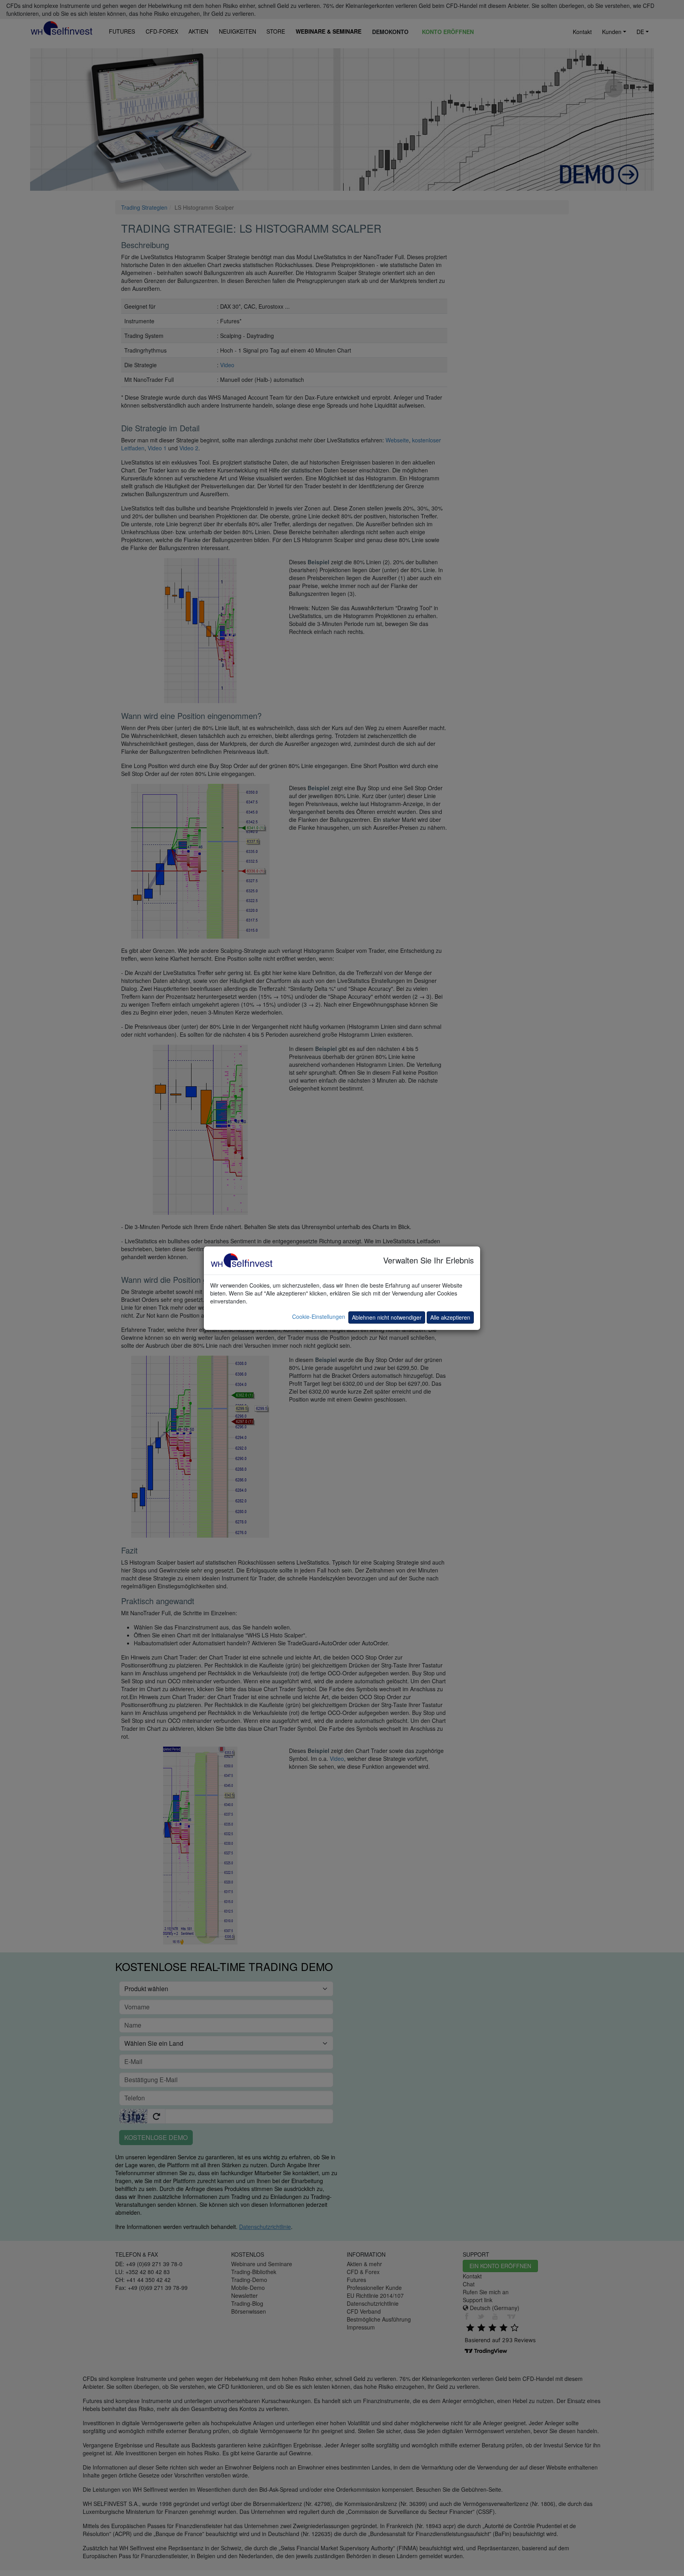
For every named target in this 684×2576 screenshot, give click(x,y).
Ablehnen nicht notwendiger (387, 1317)
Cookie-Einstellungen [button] (319, 1316)
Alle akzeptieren (450, 1317)
